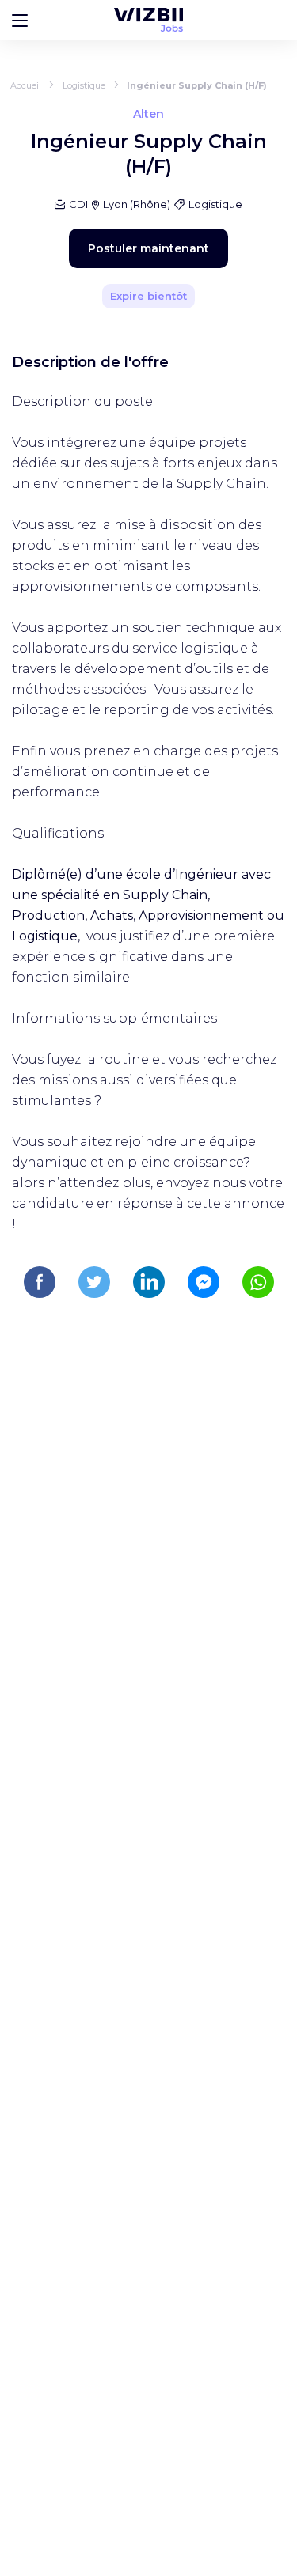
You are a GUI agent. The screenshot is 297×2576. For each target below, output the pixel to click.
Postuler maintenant (148, 248)
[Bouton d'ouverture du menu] (20, 20)
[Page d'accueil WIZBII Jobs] (148, 20)
